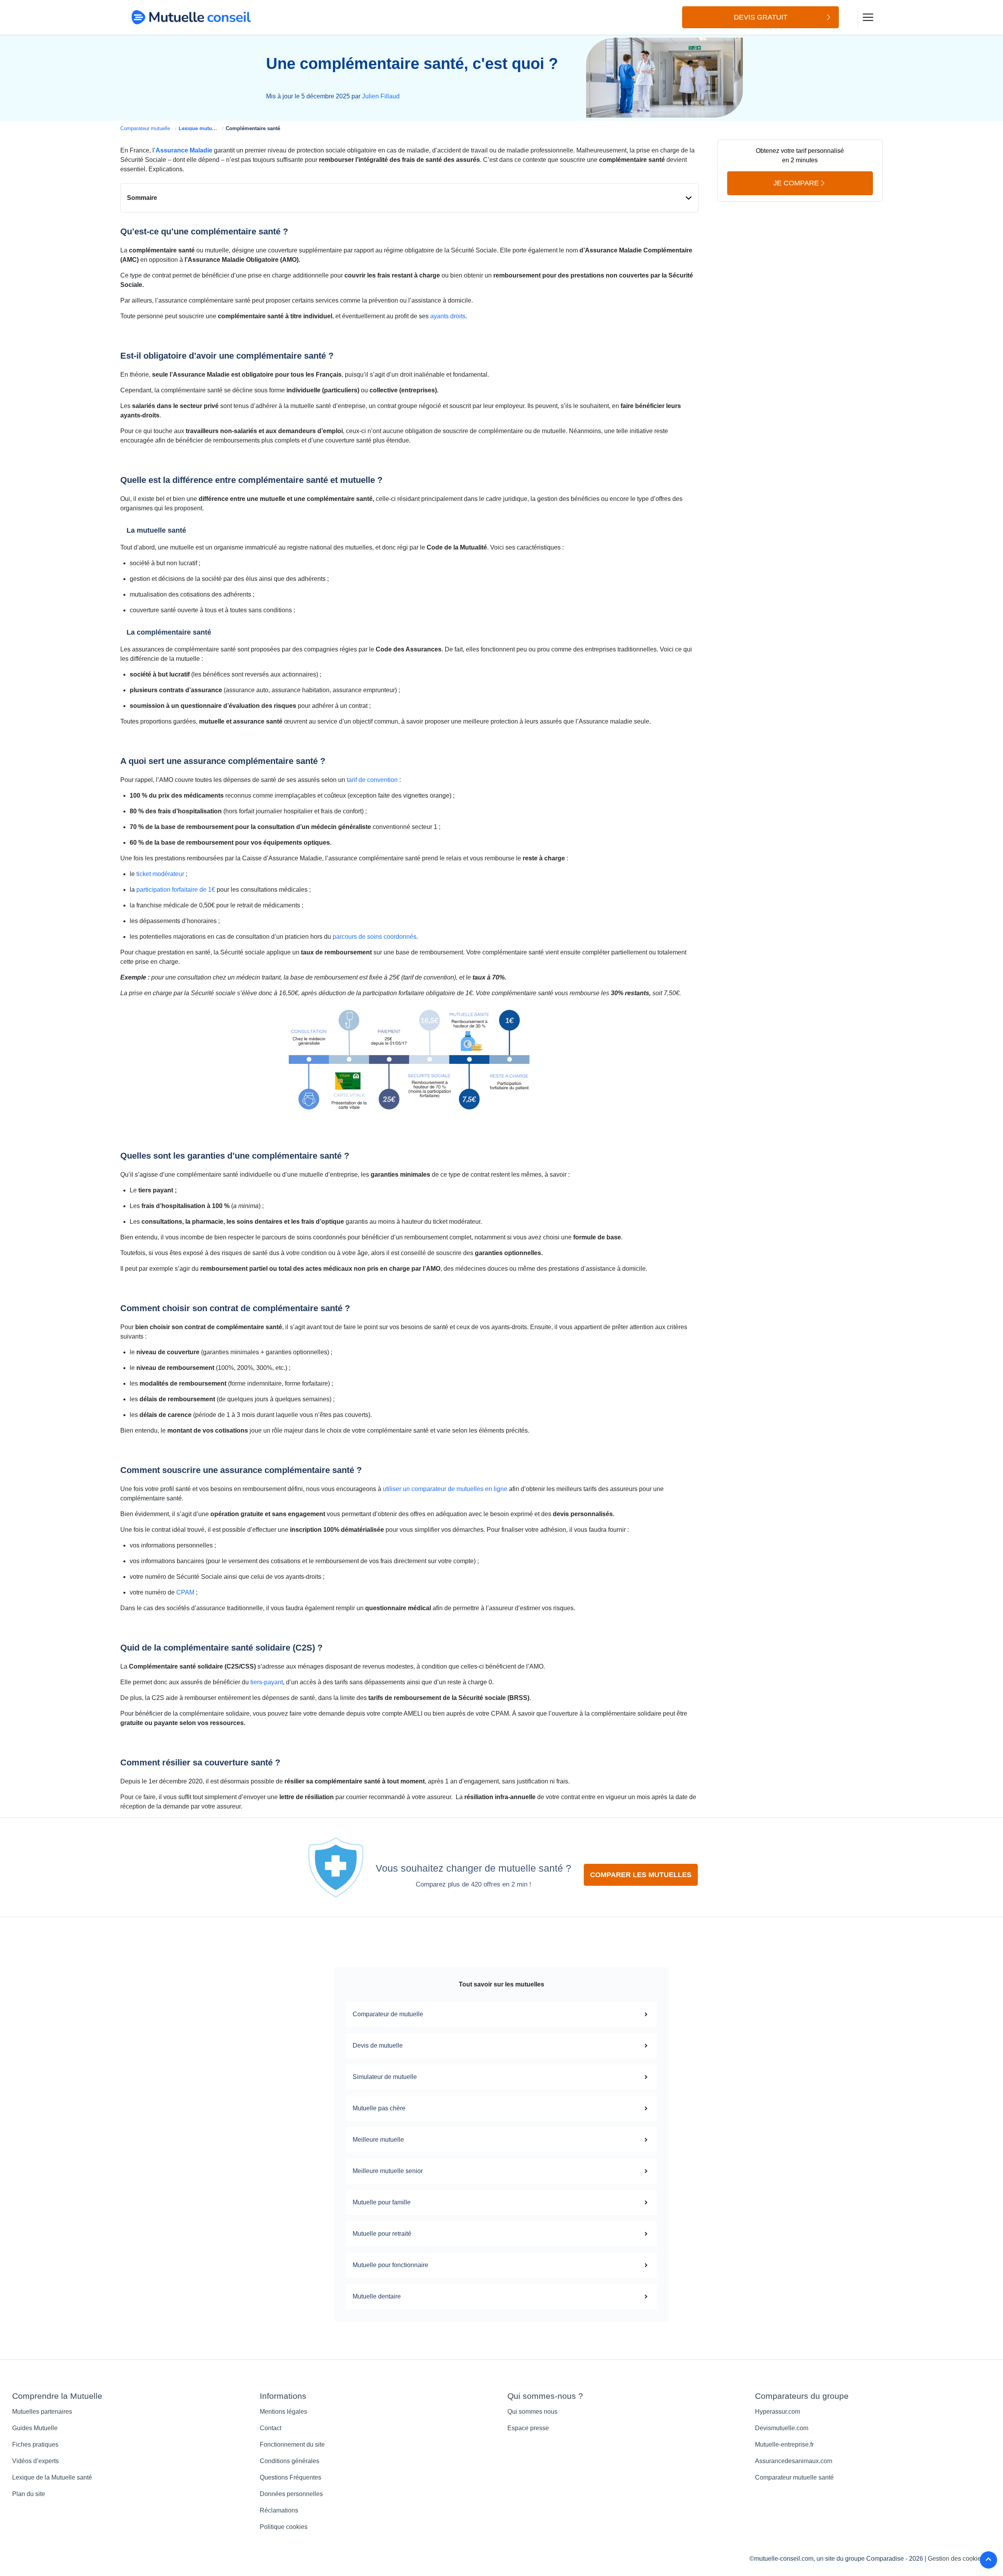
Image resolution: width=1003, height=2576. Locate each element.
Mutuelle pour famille (382, 2202)
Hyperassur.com (778, 2412)
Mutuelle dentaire (377, 2296)
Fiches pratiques (35, 2444)
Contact (271, 2428)
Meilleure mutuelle (378, 2140)
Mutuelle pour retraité (382, 2234)
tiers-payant (267, 1682)
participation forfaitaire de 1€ (176, 890)
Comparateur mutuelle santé (794, 2477)
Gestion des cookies (956, 2559)
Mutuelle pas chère (379, 2108)
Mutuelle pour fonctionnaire (390, 2265)
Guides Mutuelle (35, 2428)
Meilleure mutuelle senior (388, 2171)
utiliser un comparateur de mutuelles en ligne (445, 1489)
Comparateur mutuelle (145, 128)
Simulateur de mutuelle (385, 2077)
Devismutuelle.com (782, 2428)
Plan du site (29, 2494)
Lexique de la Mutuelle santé (52, 2477)
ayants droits (448, 316)
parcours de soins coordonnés (375, 937)
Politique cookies (284, 2527)
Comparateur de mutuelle (388, 2014)
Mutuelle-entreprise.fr (784, 2444)
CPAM (185, 1592)
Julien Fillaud (381, 96)
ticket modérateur (160, 874)
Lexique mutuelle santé (207, 128)
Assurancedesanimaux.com (794, 2461)
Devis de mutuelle (378, 2045)
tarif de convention (372, 780)
